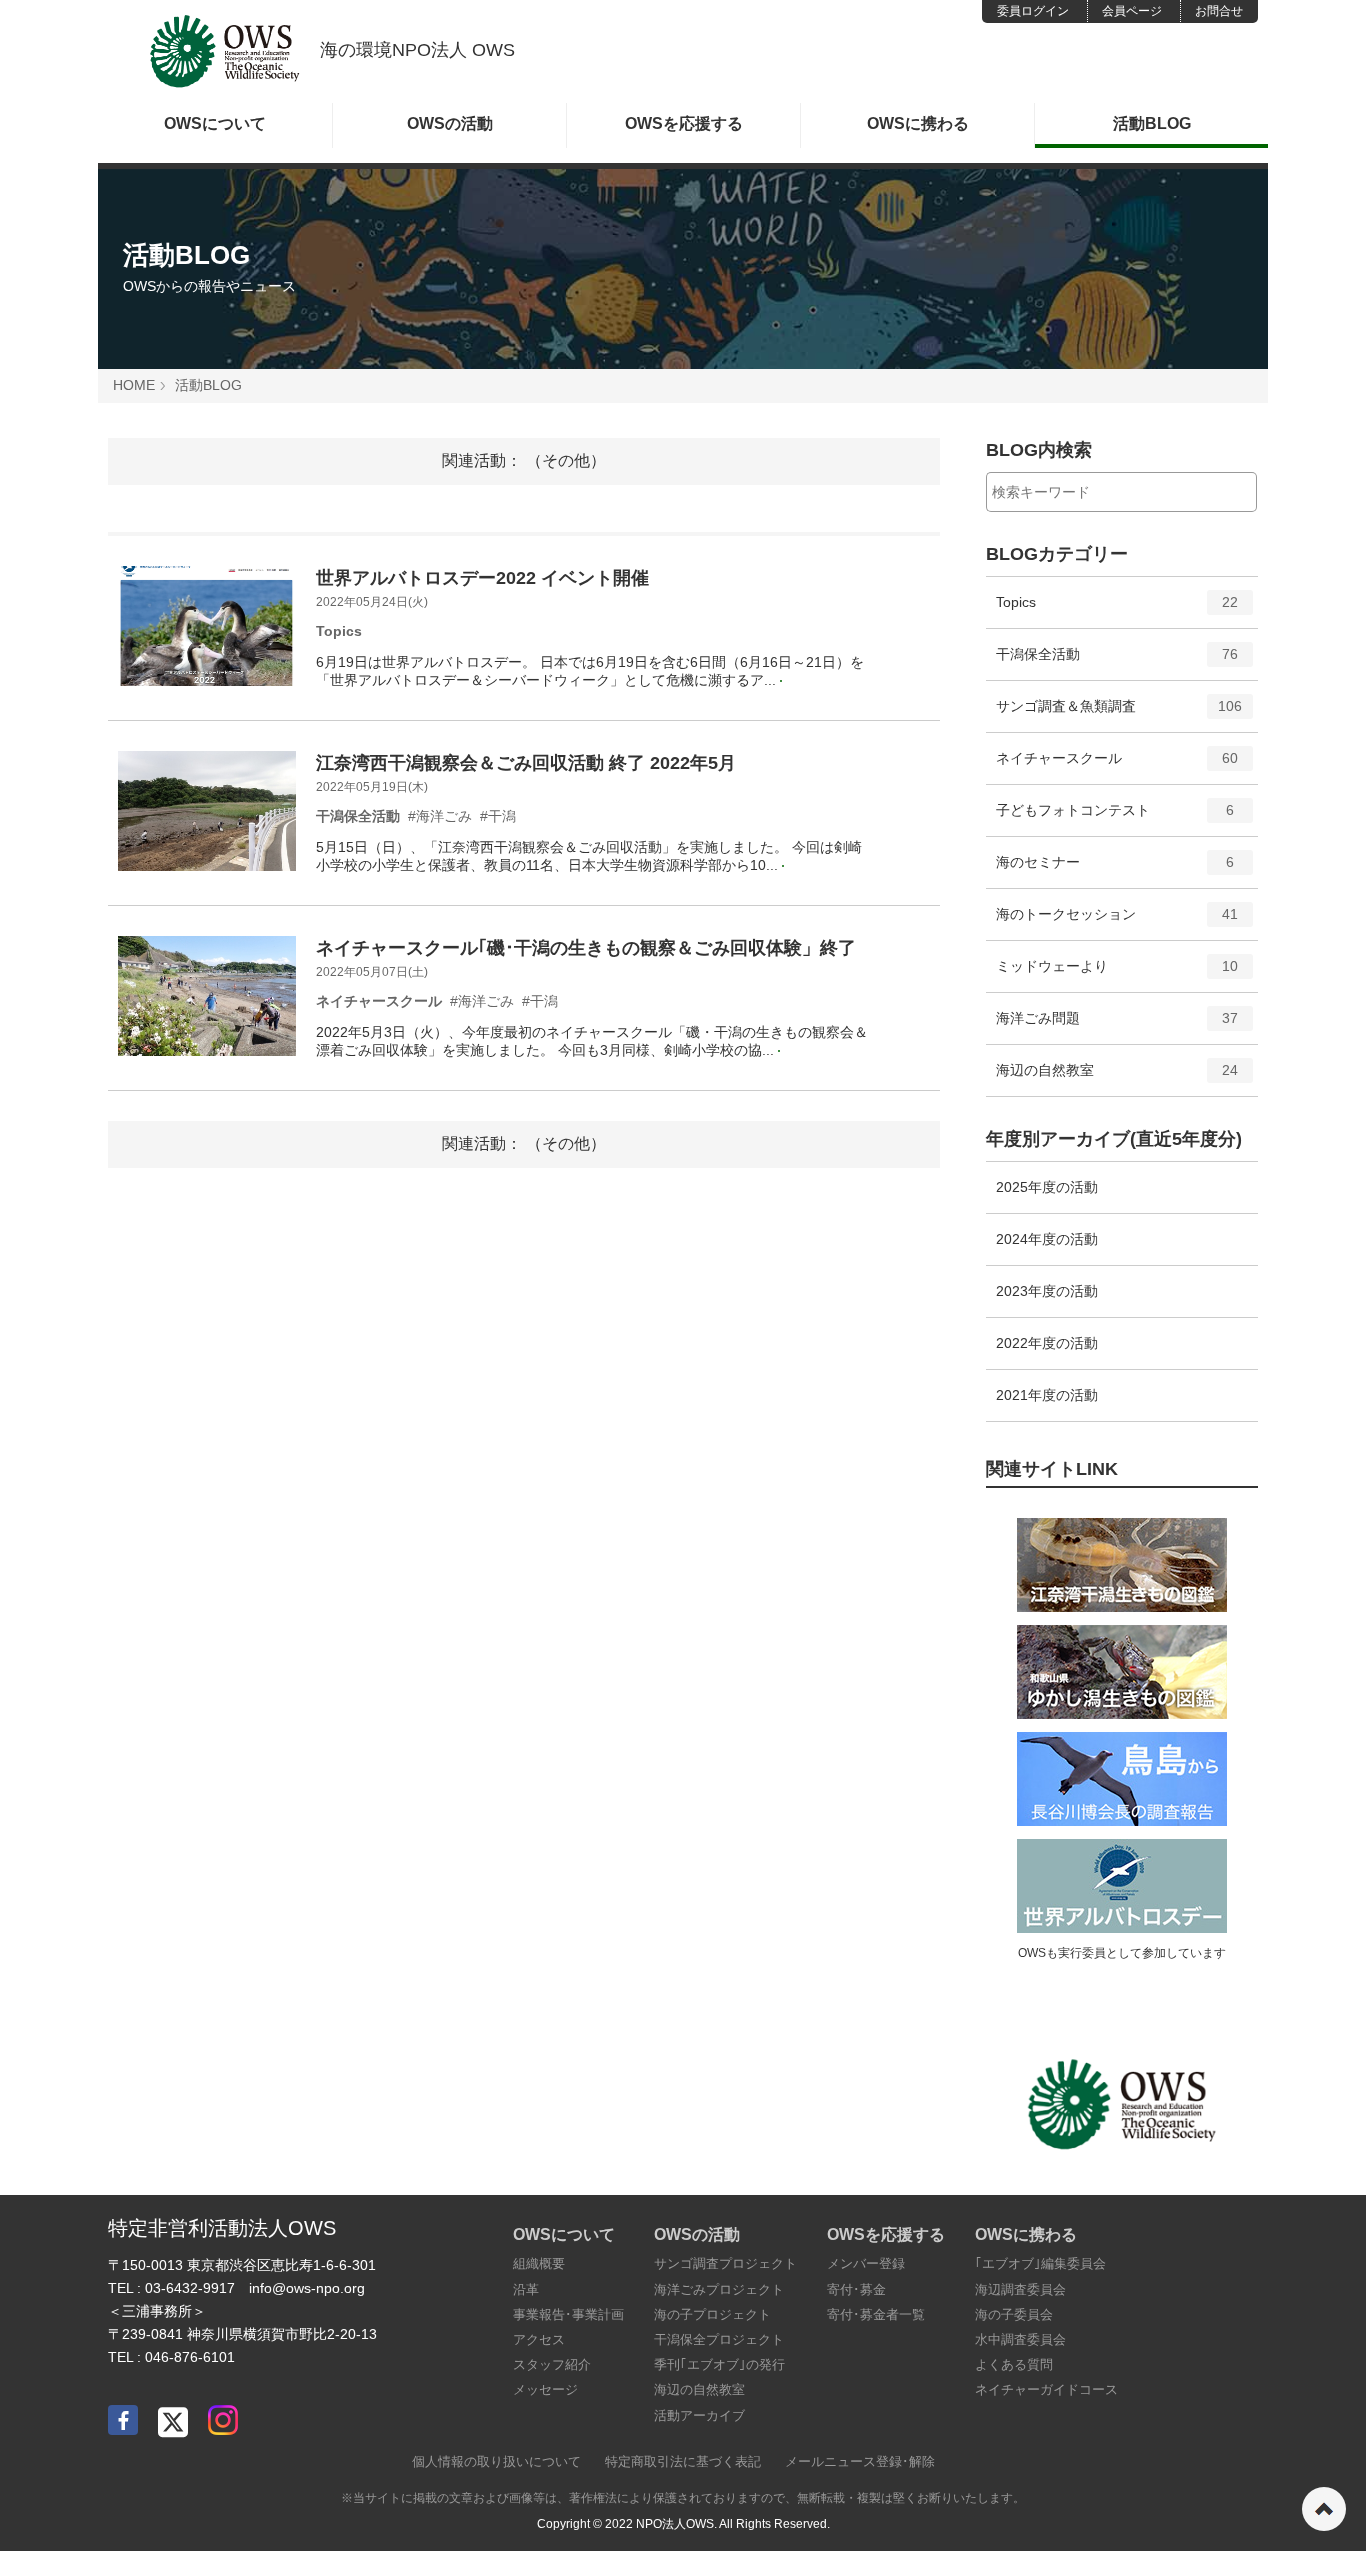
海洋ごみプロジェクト (719, 2289)
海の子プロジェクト (712, 2314)
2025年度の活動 (1047, 1187)
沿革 (526, 2289)
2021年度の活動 (1047, 1395)
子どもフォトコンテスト (1115, 818)
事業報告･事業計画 (568, 2314)
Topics (1117, 610)
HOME (134, 385)
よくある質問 (1014, 2364)
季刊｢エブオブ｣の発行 (719, 2364)
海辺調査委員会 (1020, 2289)
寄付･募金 (856, 2289)
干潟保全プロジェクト (719, 2339)
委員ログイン (1033, 11)
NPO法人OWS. (676, 2524)
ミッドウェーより (1117, 974)
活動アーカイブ (699, 2415)
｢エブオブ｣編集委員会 (1040, 2263)
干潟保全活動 (1117, 662)
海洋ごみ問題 (1117, 1026)
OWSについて (215, 123)
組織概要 (539, 2263)
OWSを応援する (684, 123)
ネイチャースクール (1117, 766)
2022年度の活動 (1047, 1343)
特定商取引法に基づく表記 (683, 2461)
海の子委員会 (1014, 2314)
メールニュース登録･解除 (860, 2461)
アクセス (539, 2339)
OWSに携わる (918, 123)
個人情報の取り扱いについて (496, 2461)
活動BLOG (1152, 123)
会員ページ (1132, 11)
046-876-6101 (190, 2357)
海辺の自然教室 (1117, 1078)
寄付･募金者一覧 (876, 2314)
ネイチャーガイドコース (1046, 2389)
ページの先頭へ (1324, 2509)
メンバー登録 (866, 2263)
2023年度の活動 (1047, 1291)
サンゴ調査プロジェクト (725, 2263)
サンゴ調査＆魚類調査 (1119, 714)
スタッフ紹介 (552, 2364)
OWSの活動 (450, 123)
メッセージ (545, 2389)
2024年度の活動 (1047, 1239)
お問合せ (1219, 11)
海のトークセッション (1117, 922)
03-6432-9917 (190, 2288)
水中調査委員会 (1020, 2339)
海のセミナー (1115, 870)
